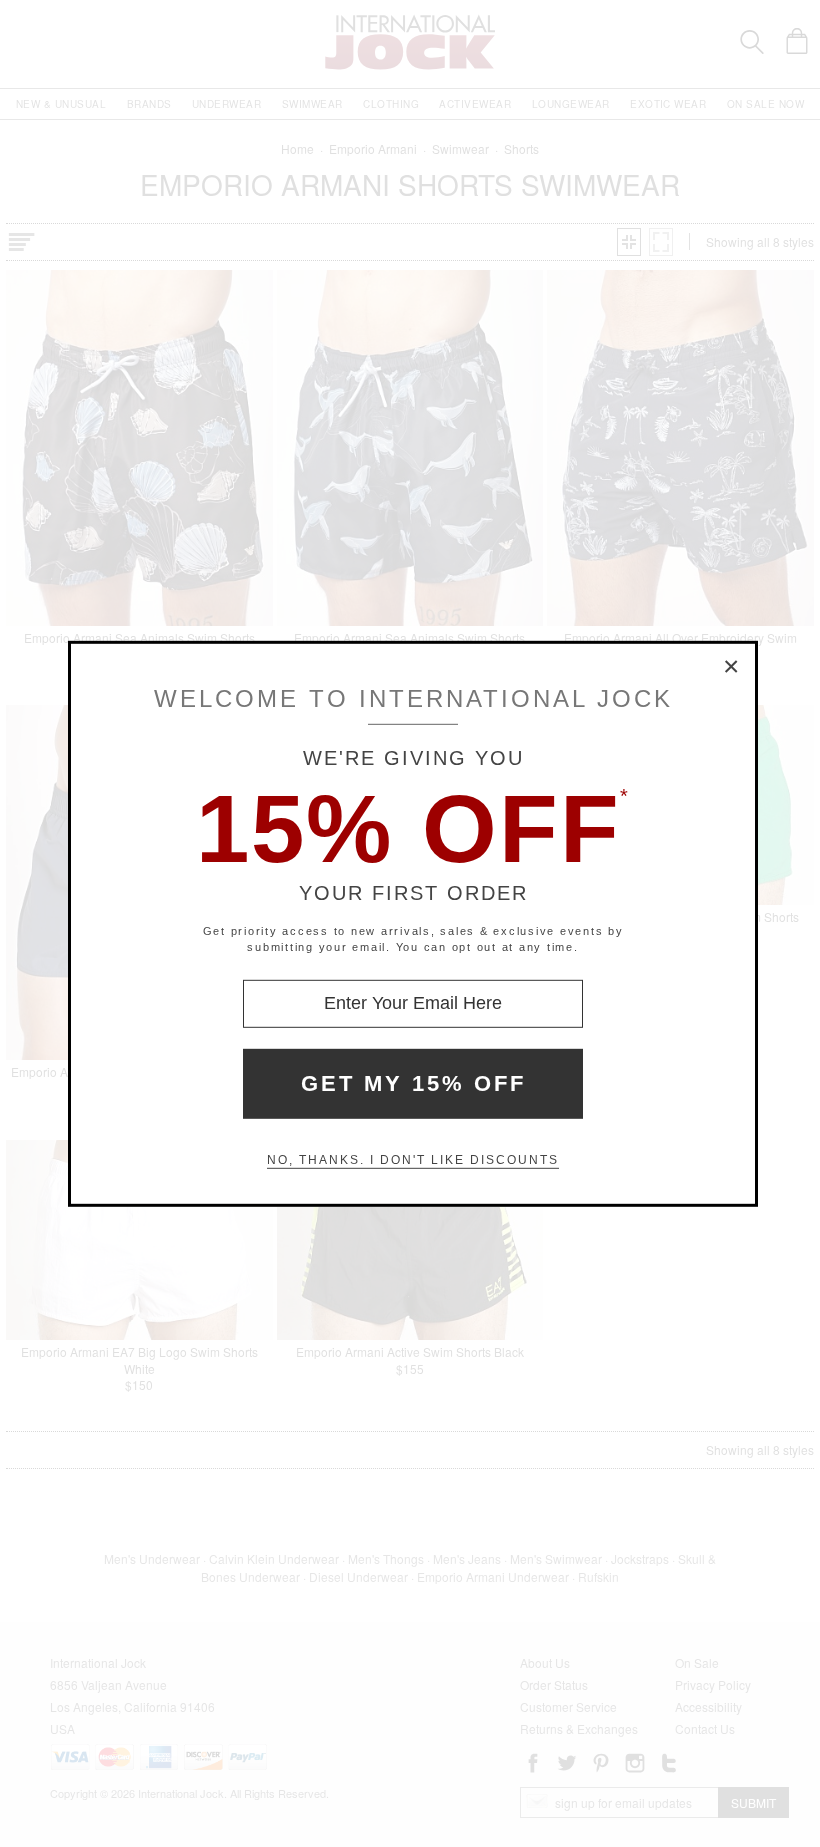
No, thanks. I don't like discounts (413, 1160)
